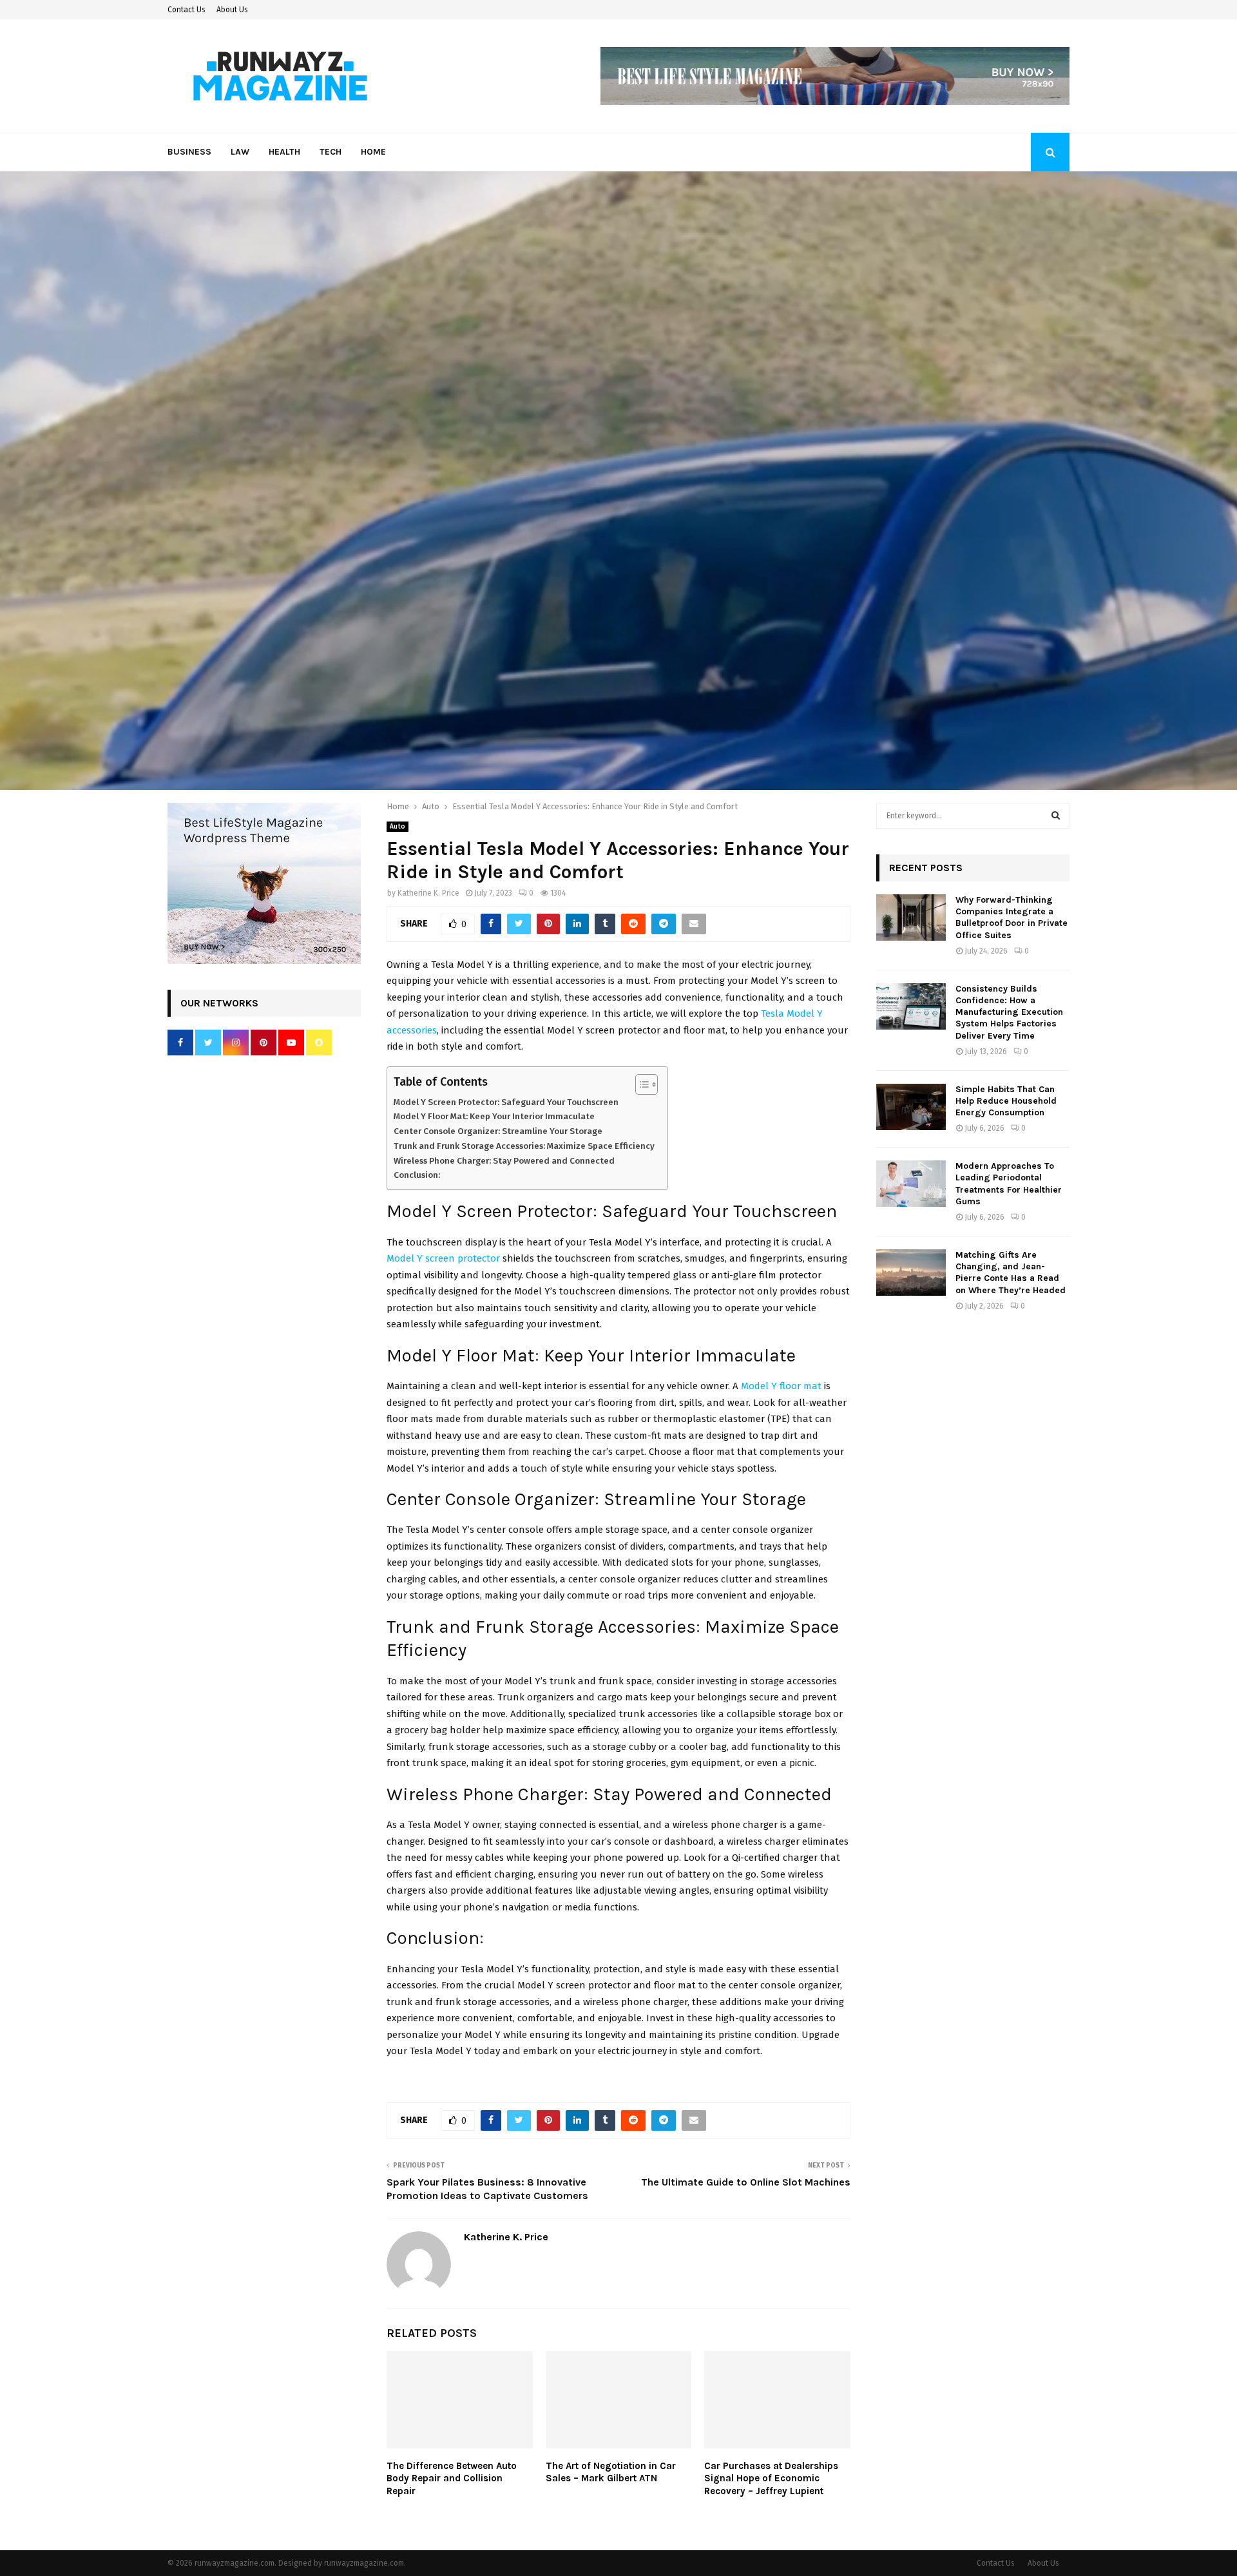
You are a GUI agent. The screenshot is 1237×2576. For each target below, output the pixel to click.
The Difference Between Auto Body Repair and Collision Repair (452, 2478)
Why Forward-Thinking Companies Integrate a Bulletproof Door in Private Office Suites (1012, 918)
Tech (331, 152)
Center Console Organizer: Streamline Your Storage (498, 1131)
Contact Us (187, 10)
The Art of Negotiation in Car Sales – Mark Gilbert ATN (611, 2472)
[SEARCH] (1056, 816)
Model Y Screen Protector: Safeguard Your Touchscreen (506, 1102)
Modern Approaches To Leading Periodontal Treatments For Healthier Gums (1009, 1184)
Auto (398, 827)
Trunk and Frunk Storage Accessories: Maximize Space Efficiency (524, 1146)
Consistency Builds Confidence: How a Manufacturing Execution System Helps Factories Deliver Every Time (1009, 1012)
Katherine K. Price (428, 893)
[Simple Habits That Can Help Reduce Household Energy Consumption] (911, 1107)
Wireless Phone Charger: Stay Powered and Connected (504, 1161)
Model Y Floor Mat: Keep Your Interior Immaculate (494, 1116)
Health (284, 152)
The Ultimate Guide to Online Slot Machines (746, 2182)
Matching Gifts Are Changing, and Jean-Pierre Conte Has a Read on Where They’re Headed (1011, 1273)
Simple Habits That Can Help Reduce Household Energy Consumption (1006, 1101)
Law (240, 152)
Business (189, 152)
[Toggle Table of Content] (640, 1084)
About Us (232, 10)
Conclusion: (417, 1175)
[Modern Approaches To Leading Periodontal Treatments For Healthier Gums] (911, 1184)
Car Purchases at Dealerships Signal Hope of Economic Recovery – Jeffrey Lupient (771, 2478)
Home (373, 152)
